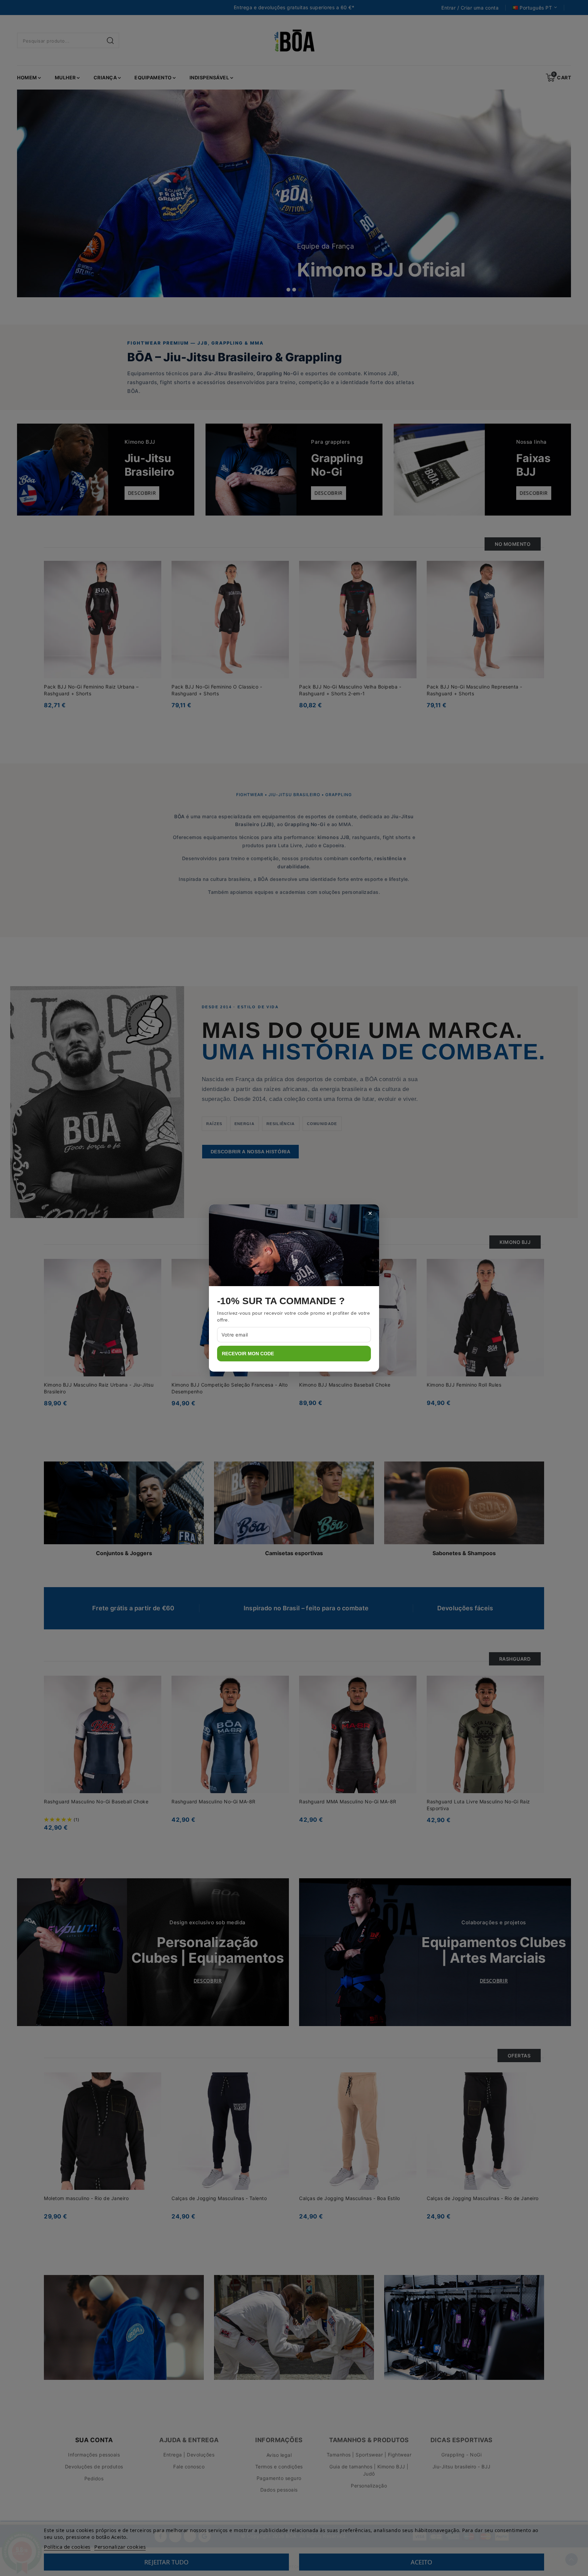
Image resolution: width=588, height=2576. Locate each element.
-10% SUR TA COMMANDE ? (281, 1301)
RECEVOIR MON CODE (248, 1354)
